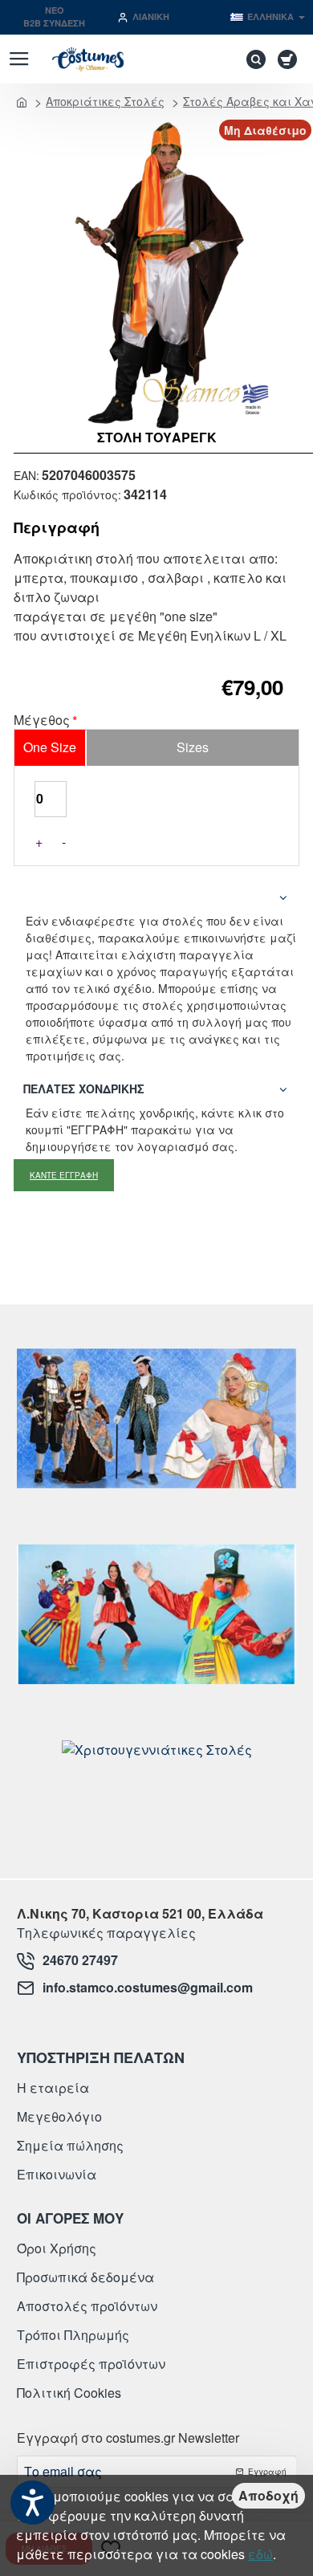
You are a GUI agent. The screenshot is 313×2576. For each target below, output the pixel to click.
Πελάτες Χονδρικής (84, 1089)
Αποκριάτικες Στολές (105, 101)
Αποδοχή (268, 2495)
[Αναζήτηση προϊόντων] (252, 59)
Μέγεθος (42, 721)
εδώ (260, 2554)
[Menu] (19, 59)
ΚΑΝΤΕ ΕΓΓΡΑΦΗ (64, 1175)
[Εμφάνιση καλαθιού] (290, 59)
